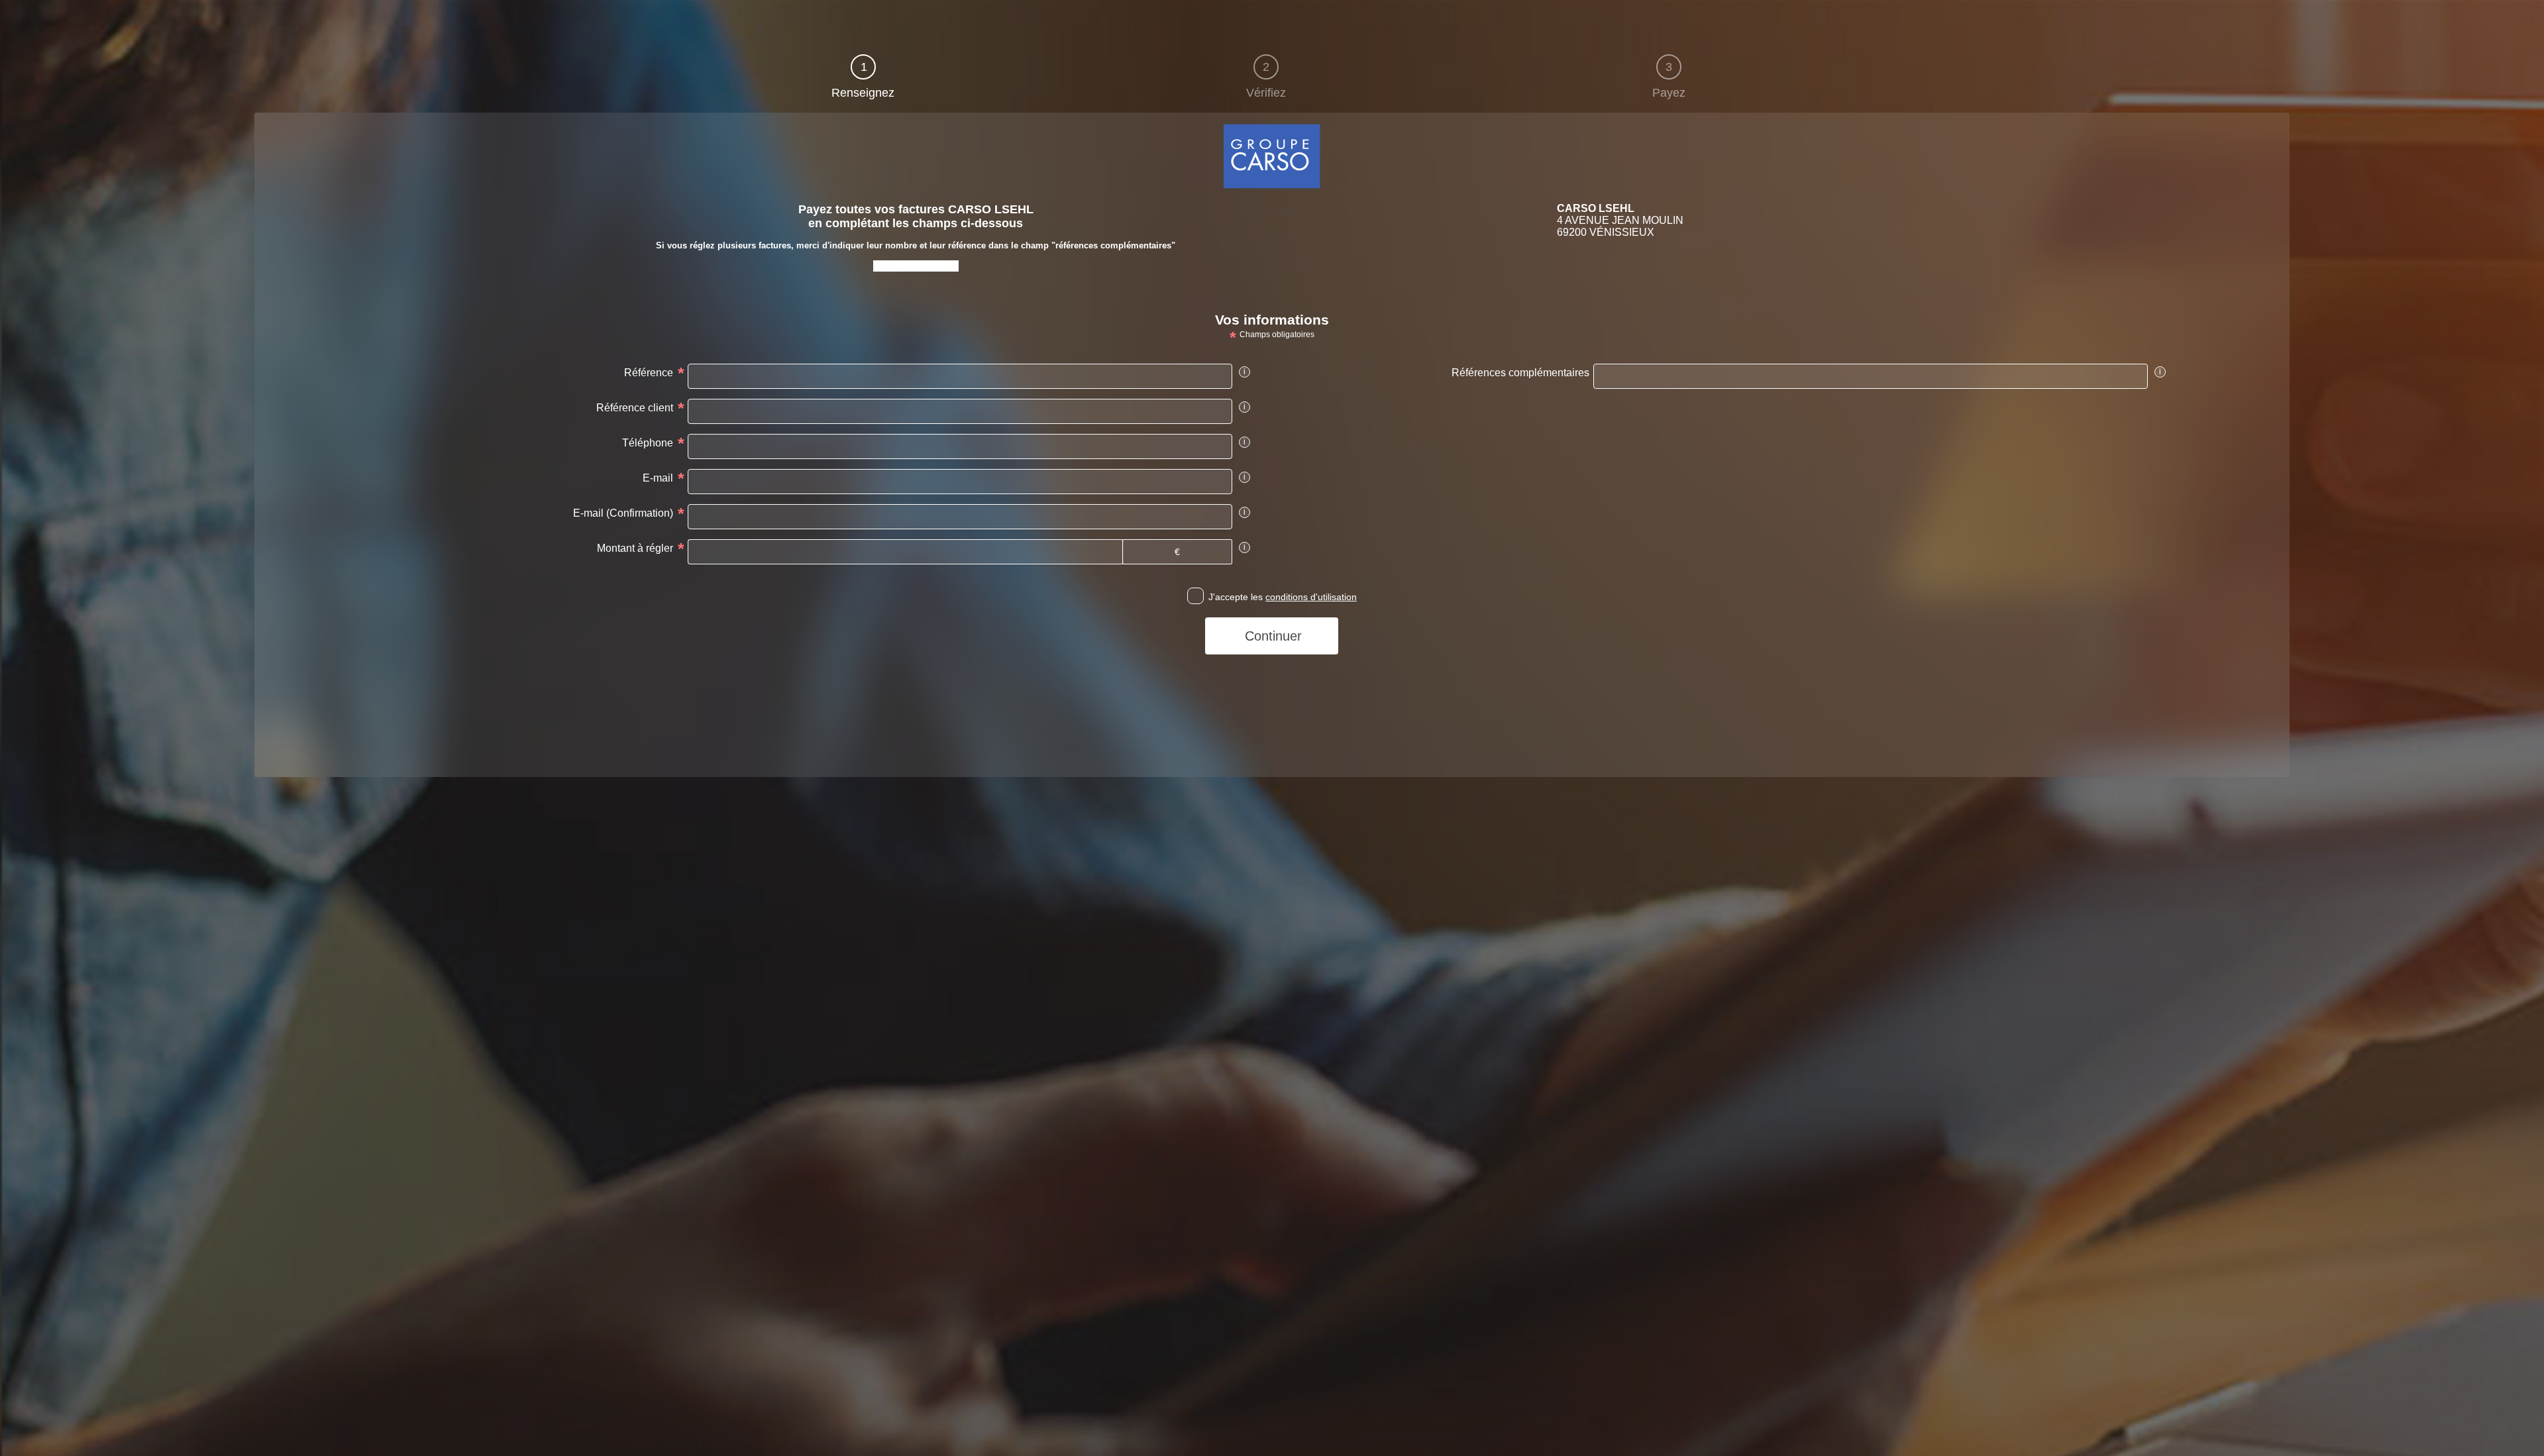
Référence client (635, 408)
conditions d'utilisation (1311, 597)
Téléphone (648, 443)
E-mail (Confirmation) (623, 513)
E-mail (658, 478)
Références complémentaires (1520, 373)
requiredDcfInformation (308, 122)
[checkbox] (1195, 596)
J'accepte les (1283, 597)
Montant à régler (635, 548)
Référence (649, 373)
